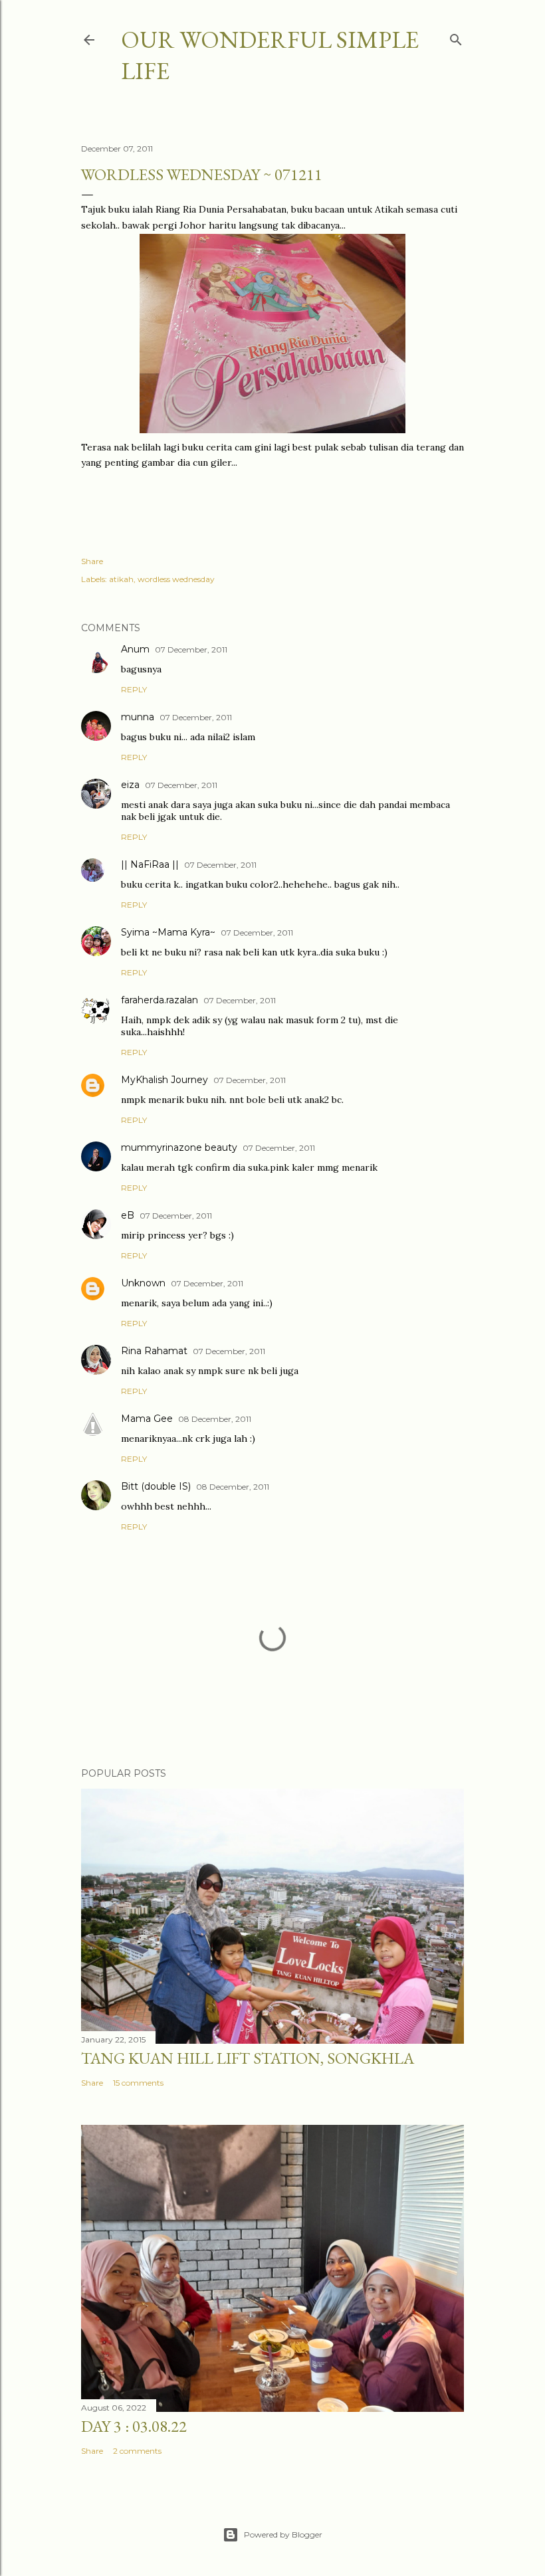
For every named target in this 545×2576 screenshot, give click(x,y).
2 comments (137, 2451)
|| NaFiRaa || (150, 864)
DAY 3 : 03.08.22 (134, 2426)
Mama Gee (147, 1419)
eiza (130, 785)
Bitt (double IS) (156, 1486)
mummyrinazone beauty (179, 1147)
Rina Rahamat (154, 1351)
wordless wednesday (176, 579)
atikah (121, 579)
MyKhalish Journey (164, 1080)
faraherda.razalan (160, 1000)
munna (138, 717)
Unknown (143, 1283)
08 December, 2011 (215, 1419)
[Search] (456, 37)
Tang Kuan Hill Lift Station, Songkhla (248, 2058)
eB (128, 1215)
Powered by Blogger (283, 2534)
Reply (134, 689)
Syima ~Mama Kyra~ (168, 932)
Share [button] (92, 561)
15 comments (138, 2083)
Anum (135, 649)
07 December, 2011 (191, 649)
